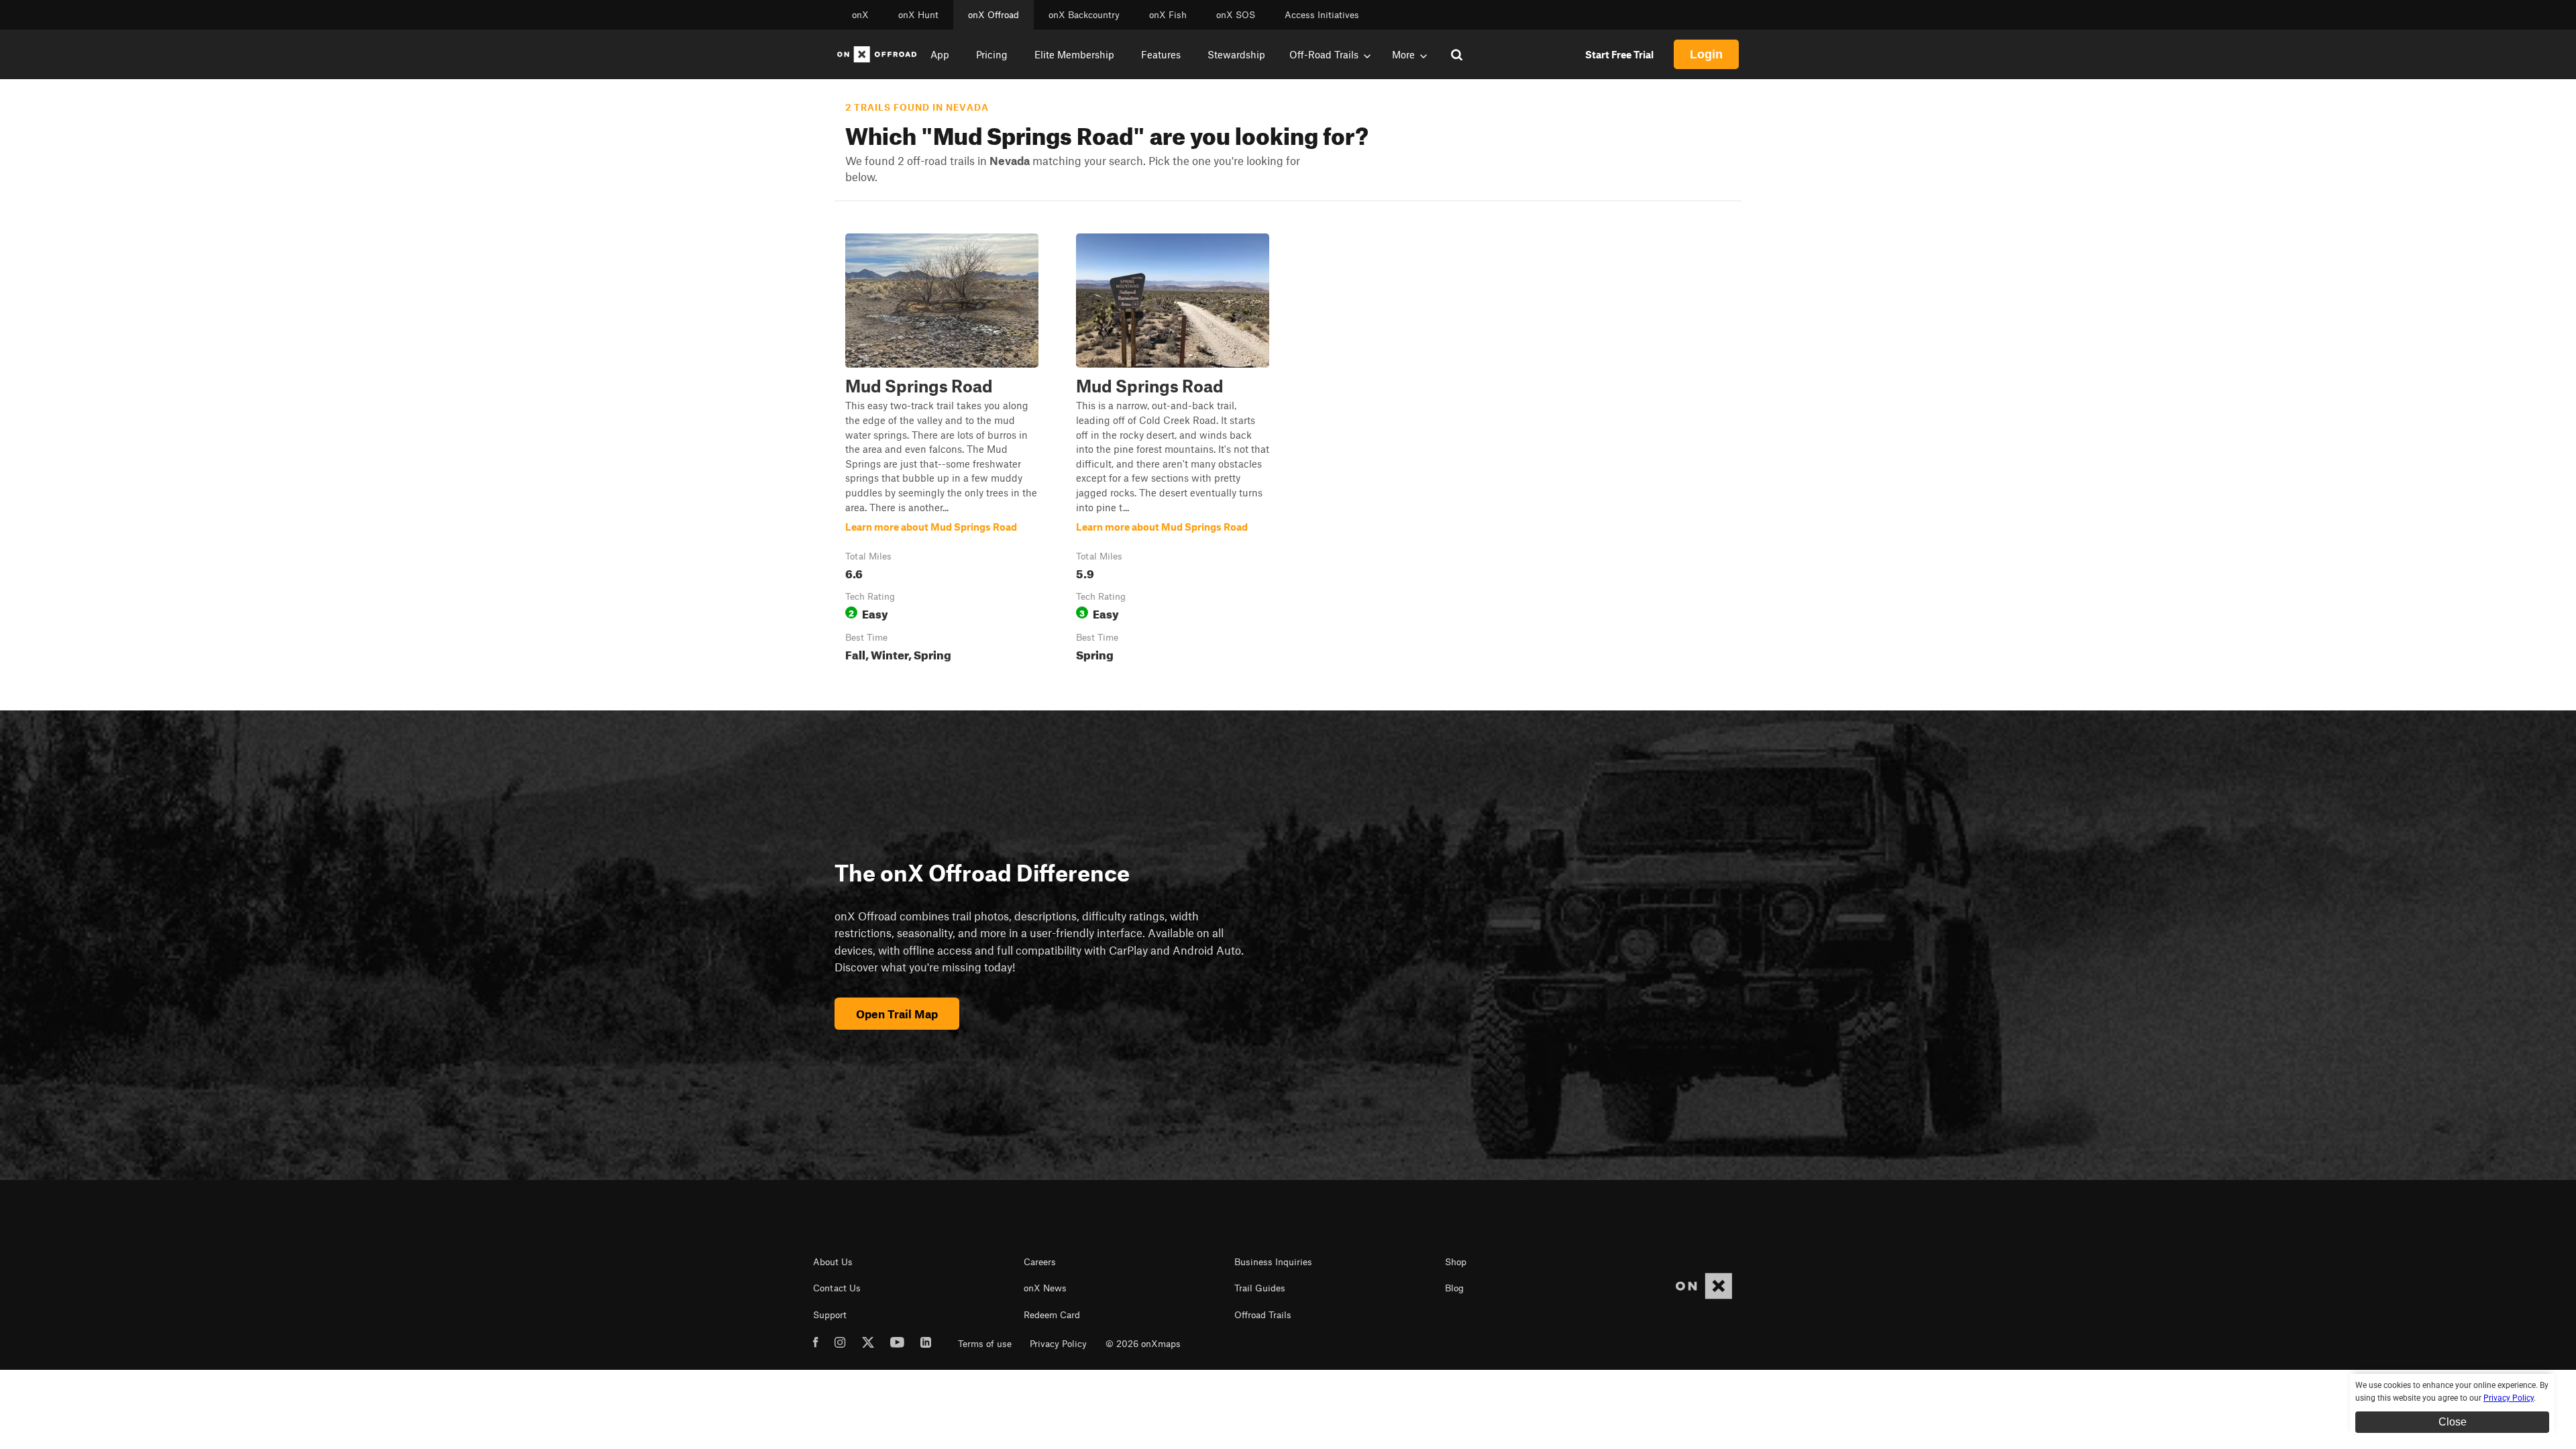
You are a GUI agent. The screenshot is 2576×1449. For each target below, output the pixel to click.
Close (2453, 1422)
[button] (942, 450)
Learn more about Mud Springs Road (942, 450)
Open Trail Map (897, 1014)
